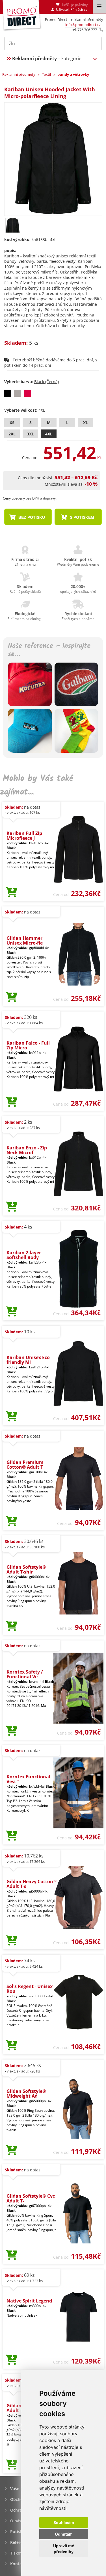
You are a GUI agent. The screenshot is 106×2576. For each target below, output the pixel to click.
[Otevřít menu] (99, 7)
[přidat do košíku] (11, 893)
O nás (16, 2521)
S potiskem (81, 517)
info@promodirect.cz (83, 25)
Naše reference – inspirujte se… (49, 650)
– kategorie (47, 58)
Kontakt (18, 2564)
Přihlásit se (79, 9)
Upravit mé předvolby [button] (64, 2549)
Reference (20, 2542)
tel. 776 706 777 (84, 30)
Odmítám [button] (64, 2534)
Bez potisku (31, 517)
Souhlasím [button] (64, 2522)
